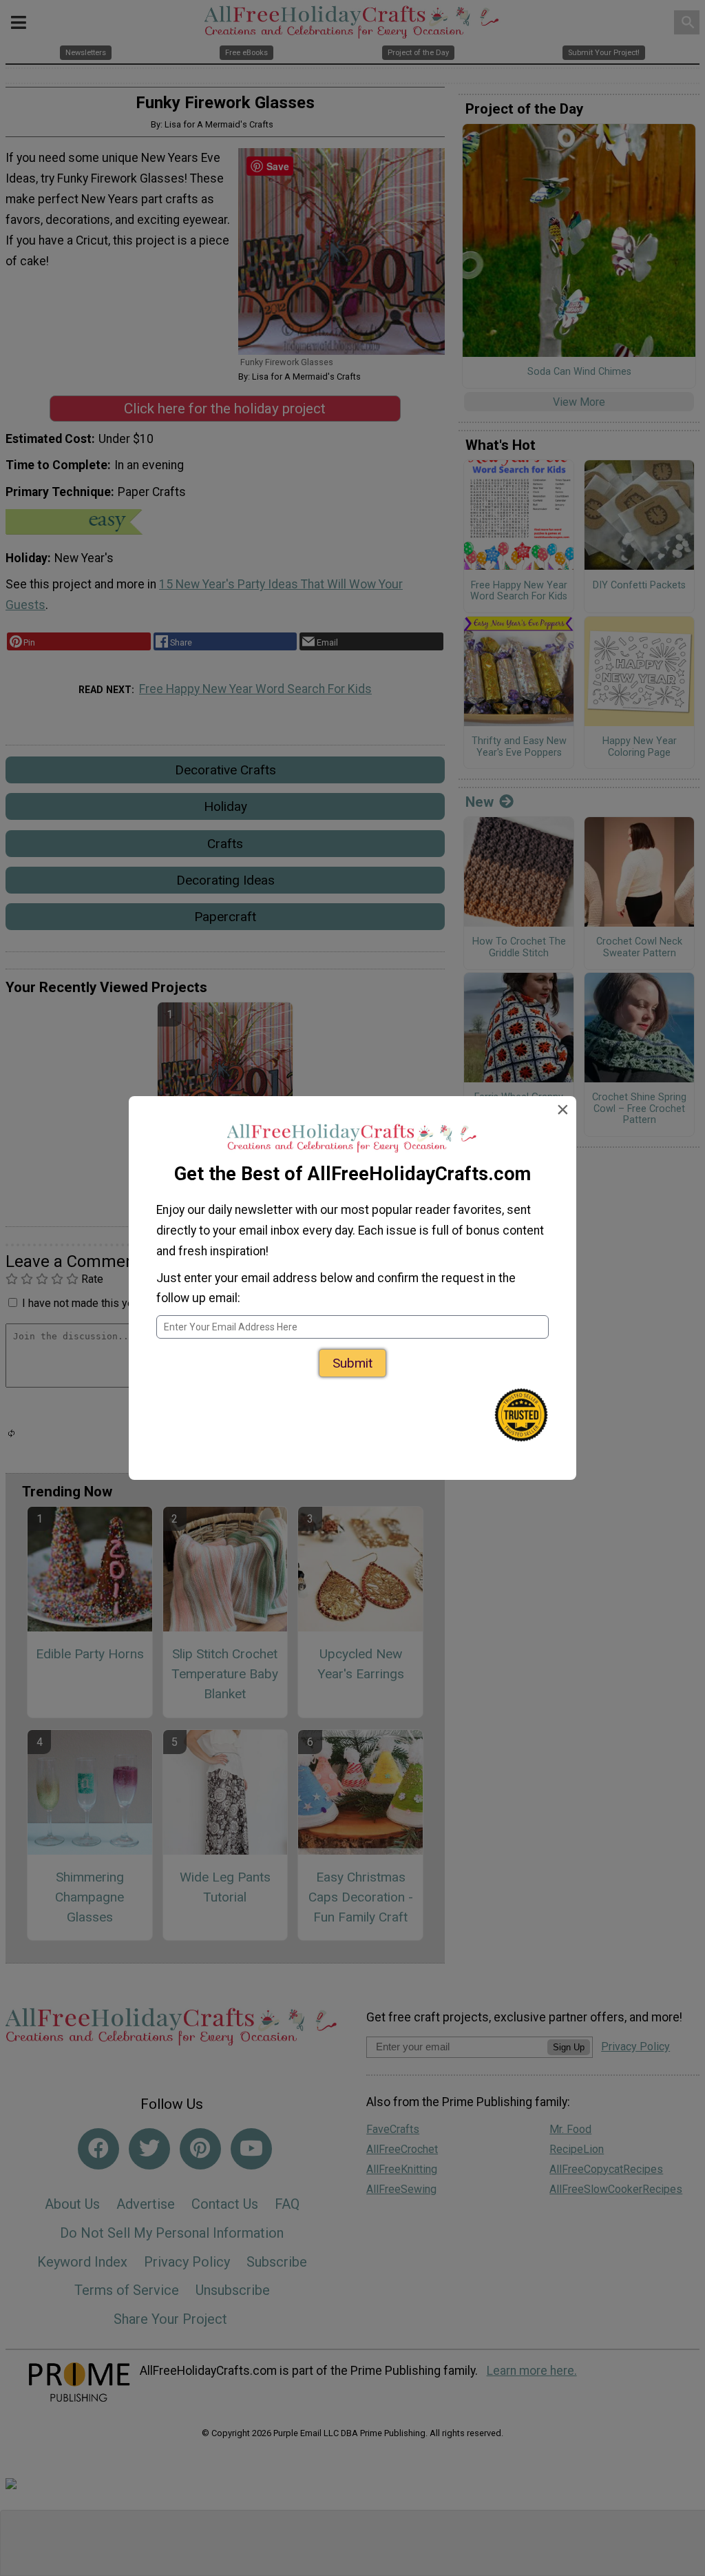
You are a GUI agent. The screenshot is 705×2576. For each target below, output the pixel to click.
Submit (352, 1363)
